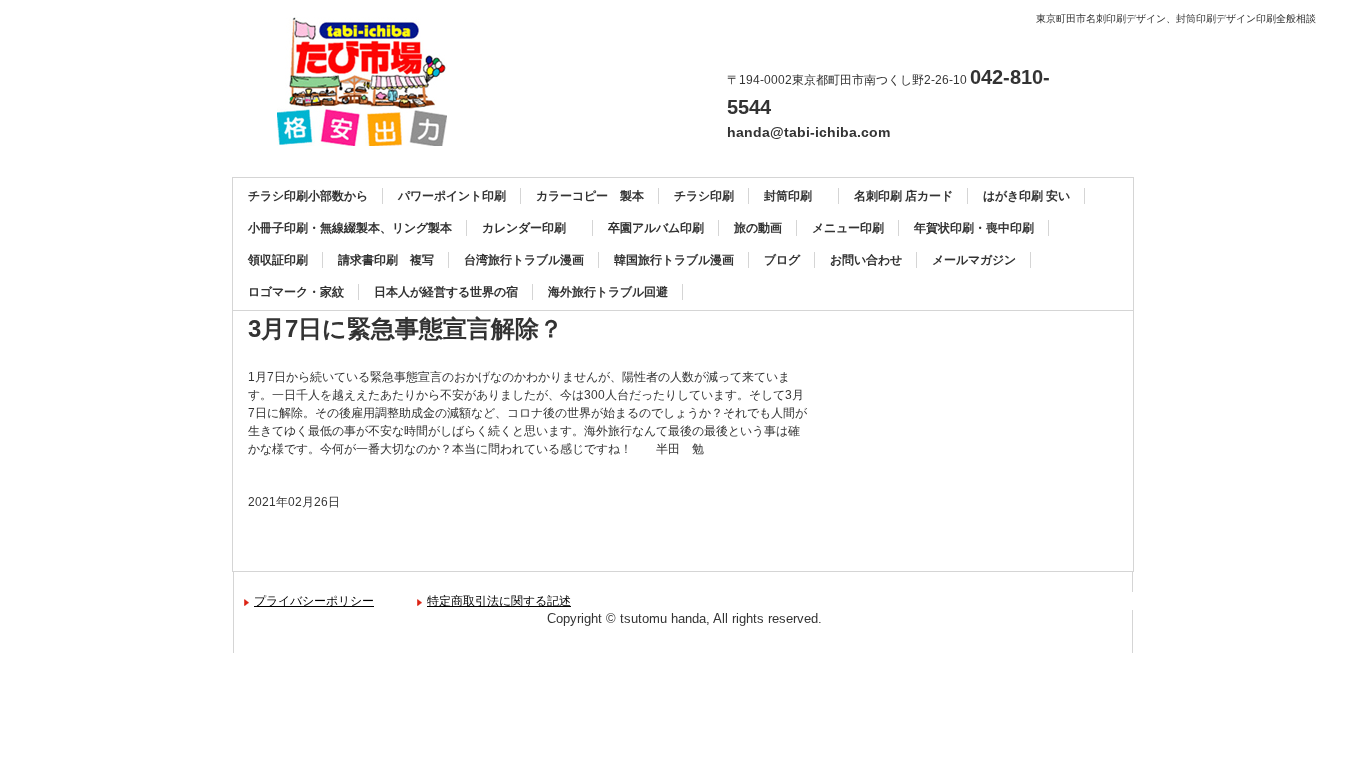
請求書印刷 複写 (386, 260)
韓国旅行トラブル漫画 (674, 260)
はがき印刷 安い (1026, 196)
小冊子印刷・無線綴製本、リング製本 (350, 228)
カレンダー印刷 (530, 228)
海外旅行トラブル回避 (608, 292)
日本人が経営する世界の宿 (446, 292)
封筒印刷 (794, 196)
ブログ (782, 260)
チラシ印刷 (704, 196)
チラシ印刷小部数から (308, 196)
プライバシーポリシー (314, 601)
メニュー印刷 (848, 228)
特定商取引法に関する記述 (499, 601)
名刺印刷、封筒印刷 (369, 81)
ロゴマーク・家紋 (296, 292)
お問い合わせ (866, 260)
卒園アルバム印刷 (656, 228)
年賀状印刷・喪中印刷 (974, 228)
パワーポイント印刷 (452, 196)
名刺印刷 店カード (903, 196)
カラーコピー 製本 (590, 196)
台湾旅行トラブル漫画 (524, 260)
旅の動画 (758, 228)
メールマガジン (974, 260)
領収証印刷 (278, 260)
